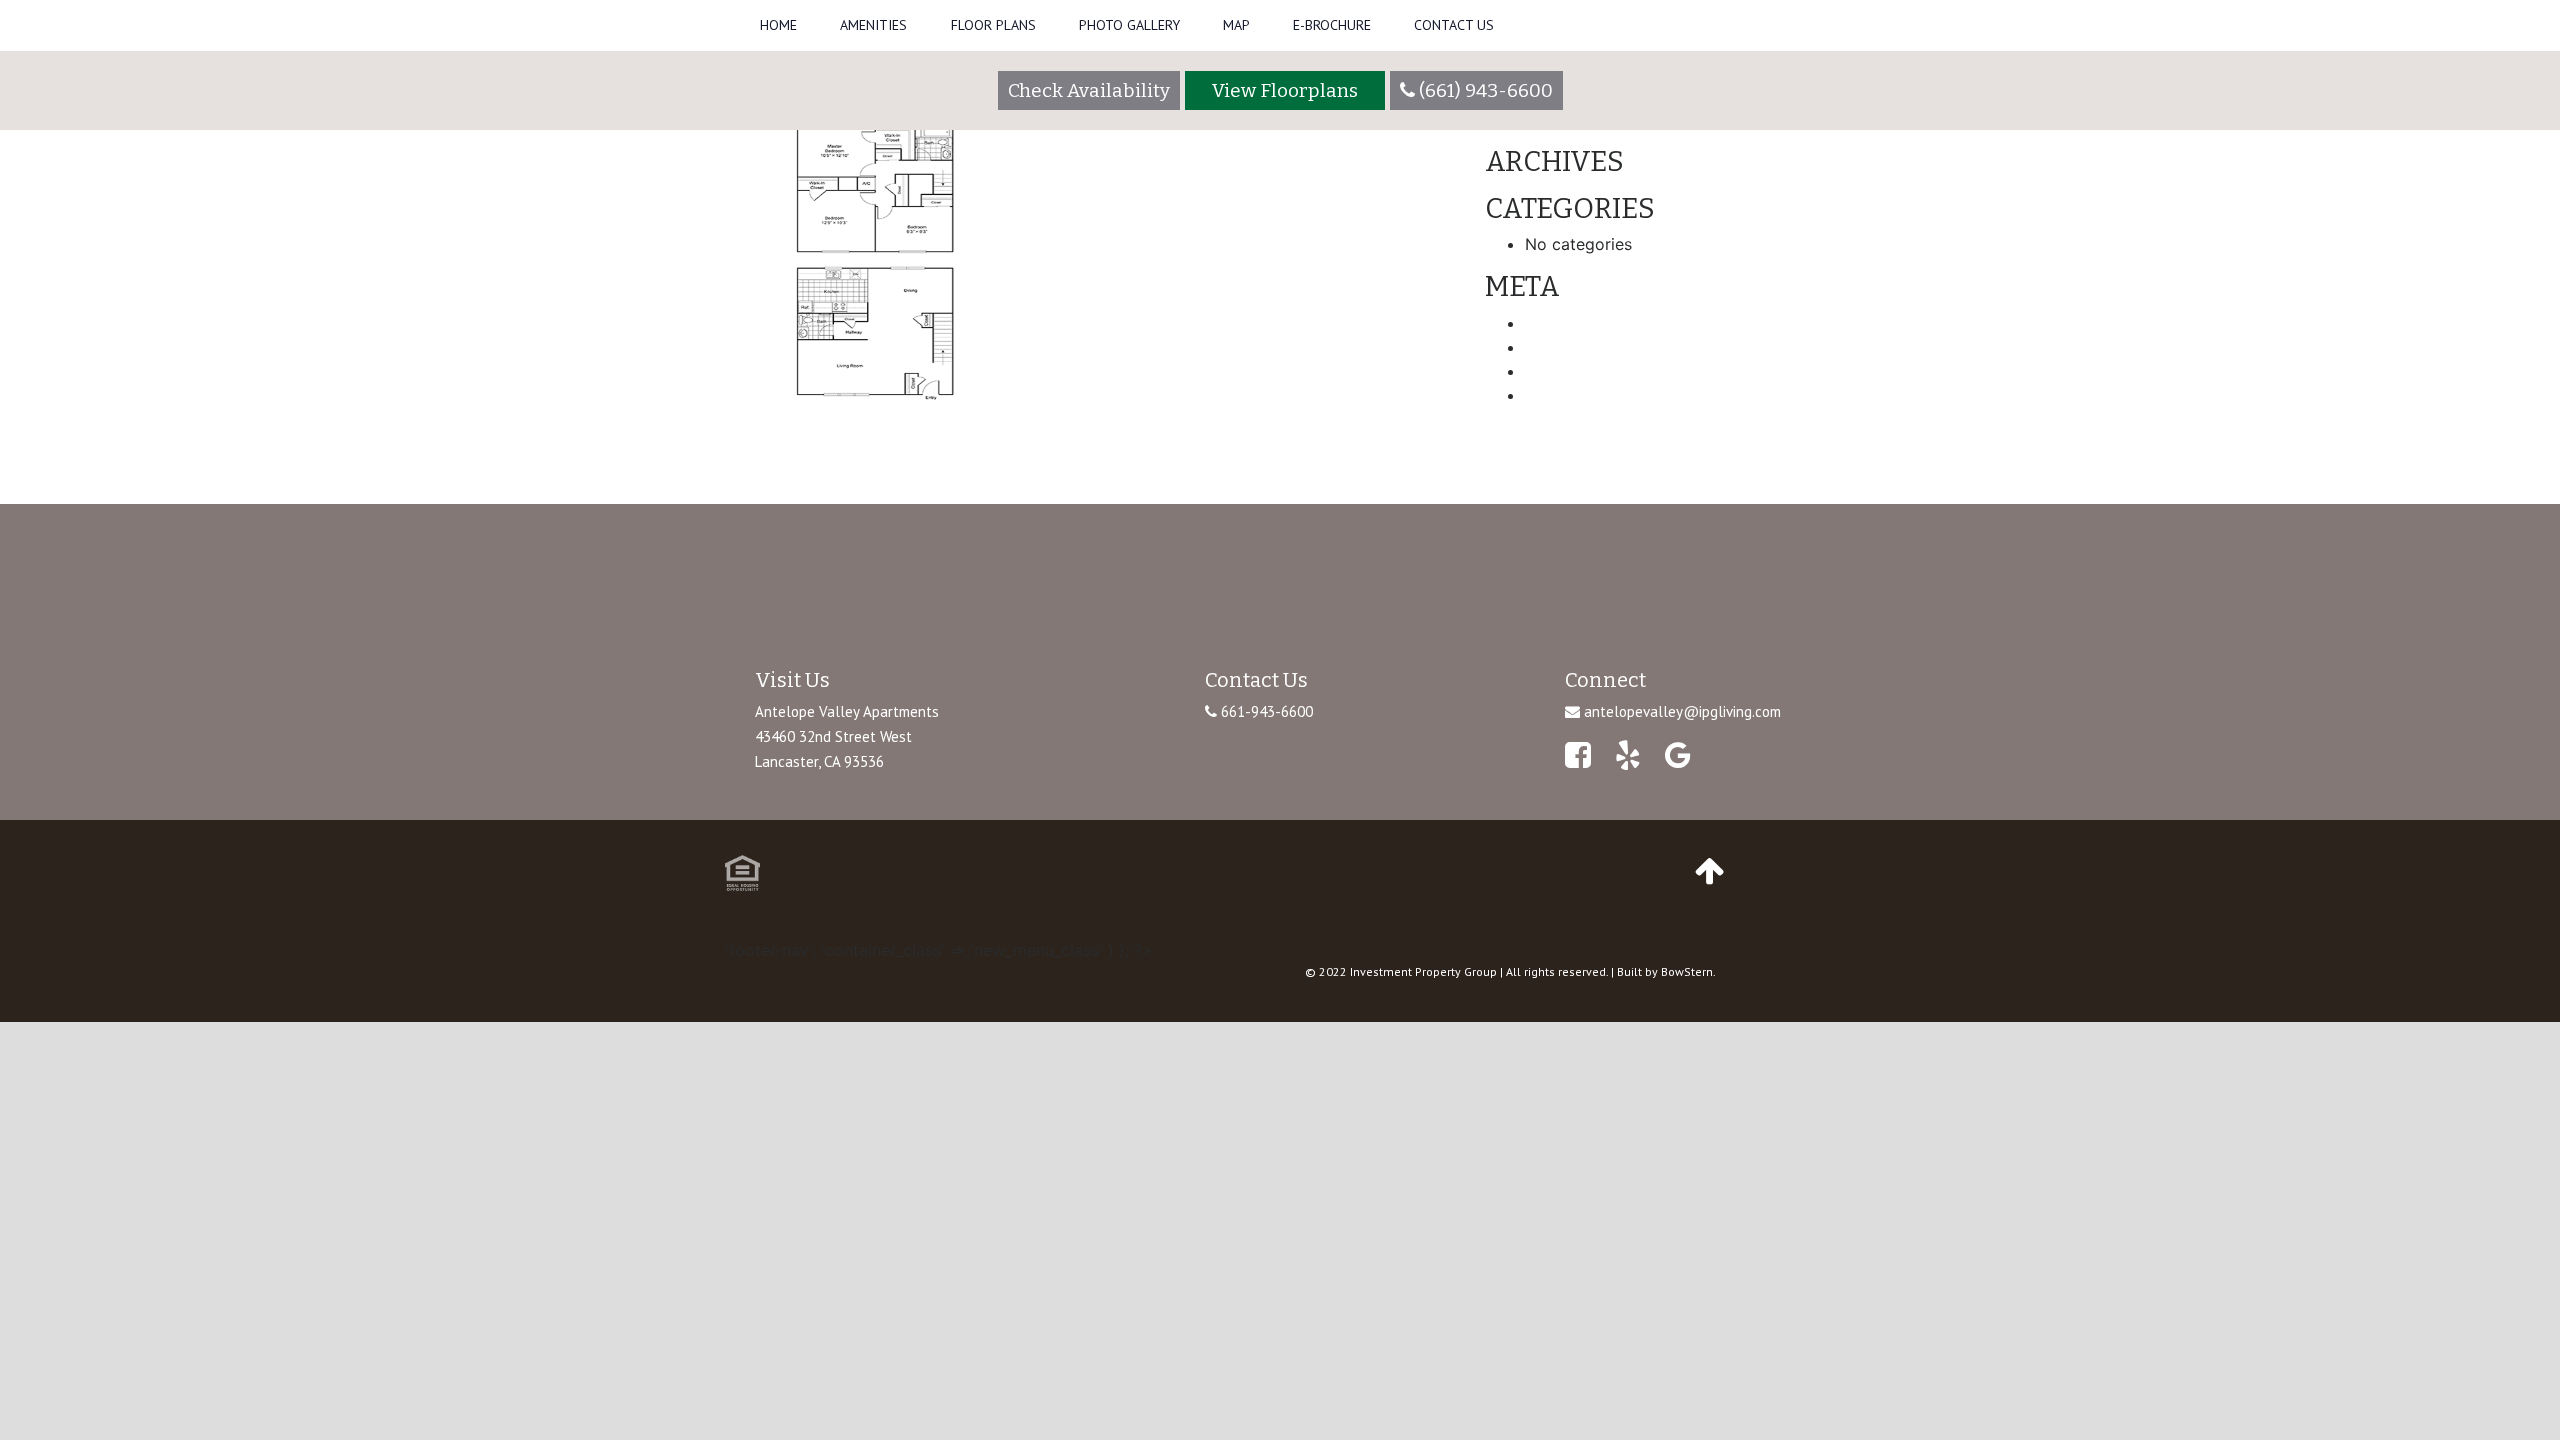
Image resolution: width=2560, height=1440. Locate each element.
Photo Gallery (1129, 25)
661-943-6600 (1265, 711)
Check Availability (1089, 90)
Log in (1548, 323)
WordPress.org (1580, 395)
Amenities (873, 25)
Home (778, 25)
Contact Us (1454, 25)
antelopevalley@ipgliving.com (1682, 711)
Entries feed (1570, 347)
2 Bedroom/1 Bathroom (815, 466)
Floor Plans (993, 25)
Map (1236, 25)
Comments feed (1585, 371)
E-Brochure (1332, 25)
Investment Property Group (1423, 971)
